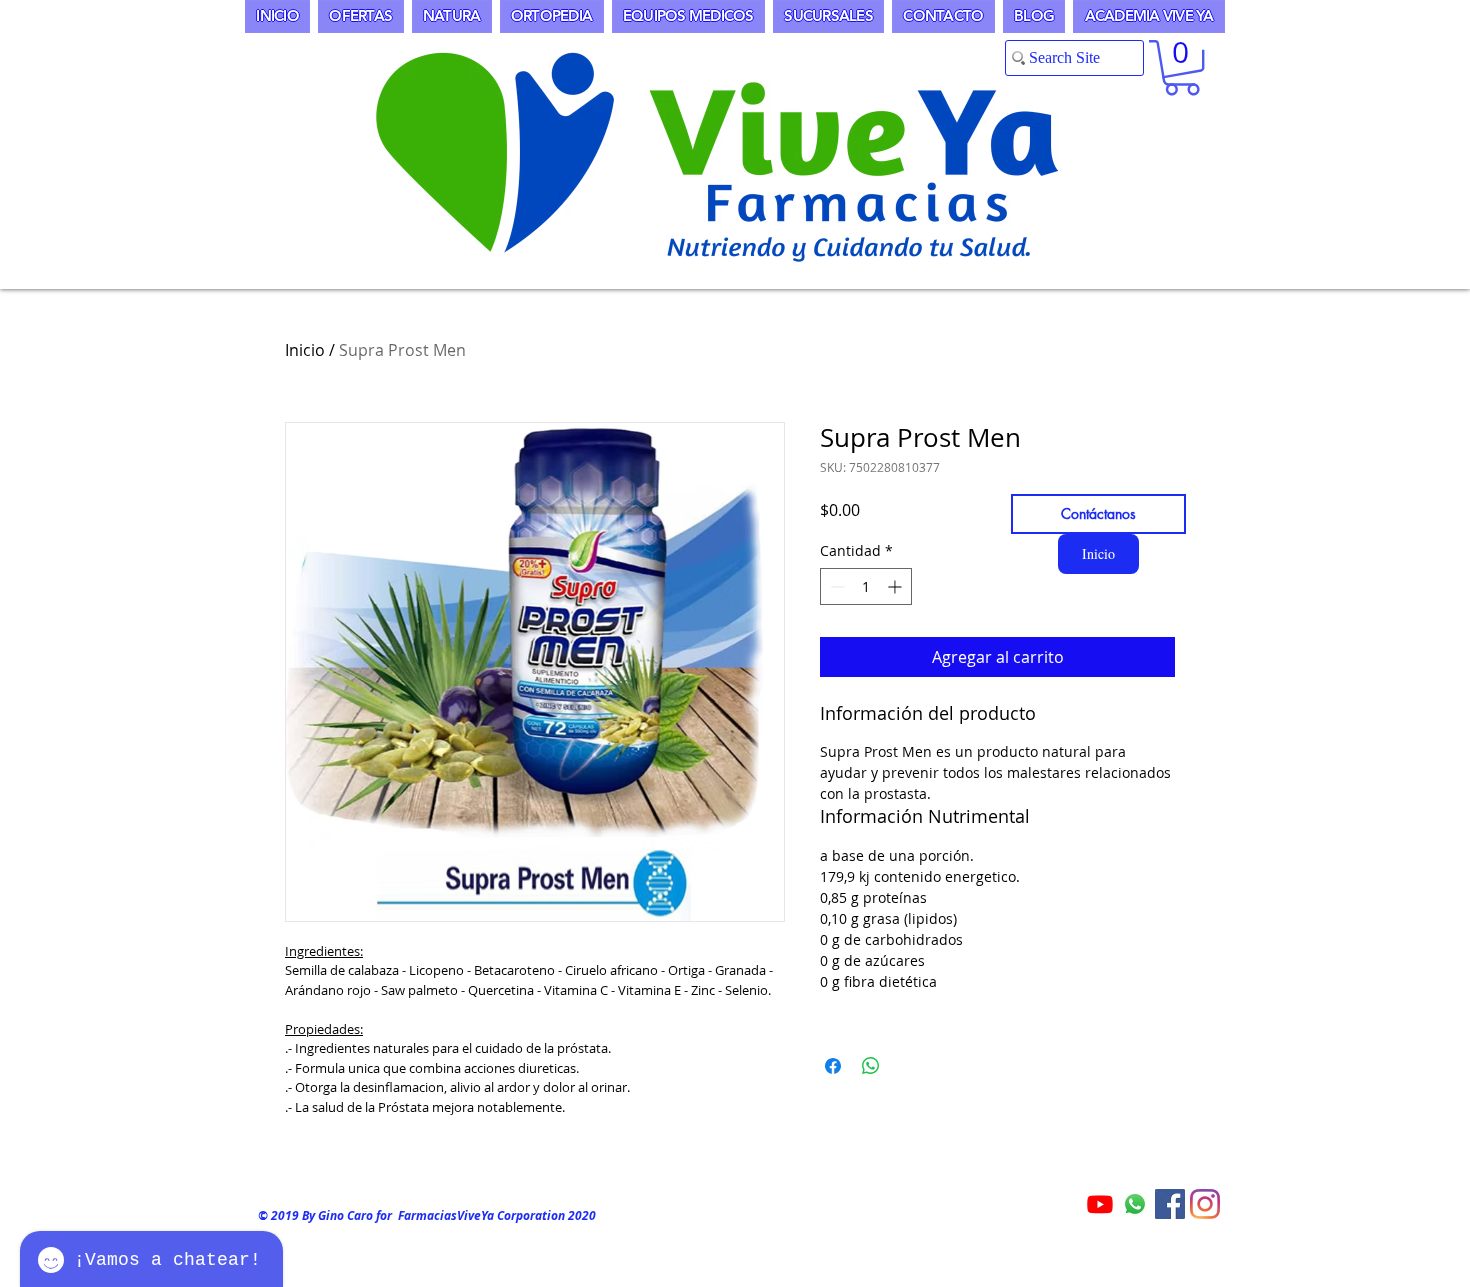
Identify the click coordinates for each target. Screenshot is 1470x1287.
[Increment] (896, 586)
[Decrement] (835, 586)
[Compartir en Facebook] (833, 1066)
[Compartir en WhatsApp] (871, 1066)
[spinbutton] (866, 586)
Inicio (305, 350)
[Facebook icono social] (1170, 1204)
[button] (1182, 67)
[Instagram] (1205, 1204)
